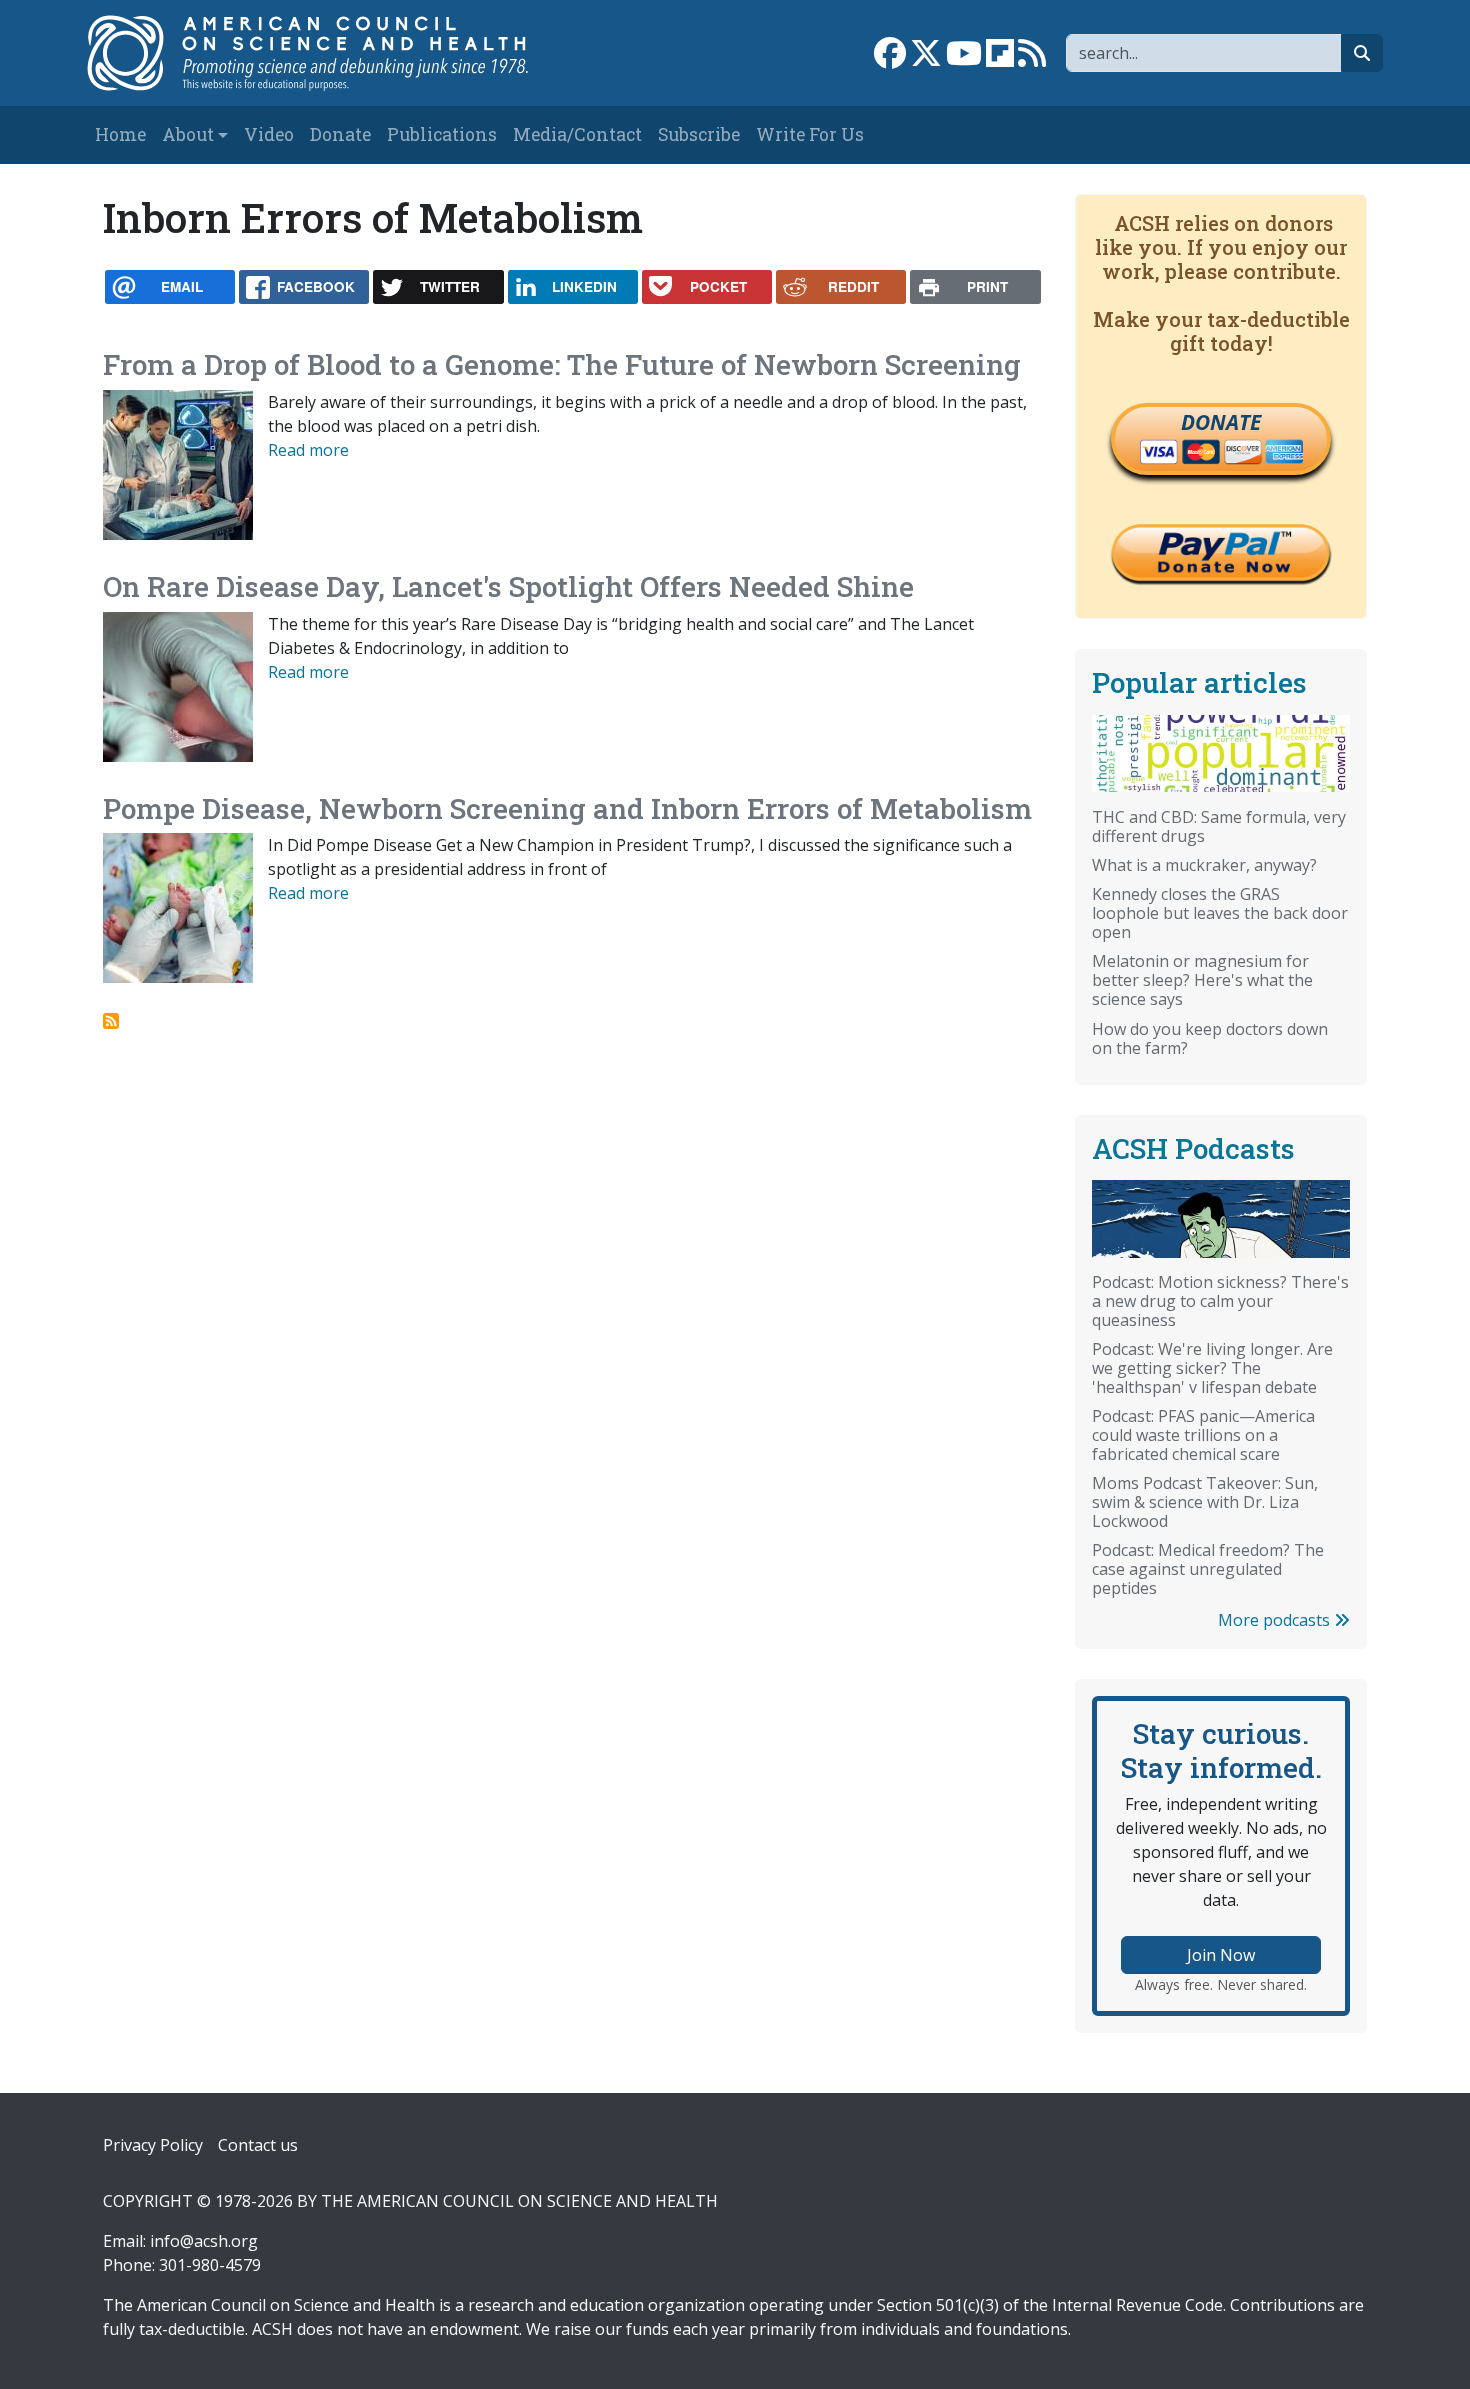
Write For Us (810, 134)
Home (120, 134)
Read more (308, 450)
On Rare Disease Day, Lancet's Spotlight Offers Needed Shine (508, 586)
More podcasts (1276, 1620)
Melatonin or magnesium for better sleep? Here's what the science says (1202, 980)
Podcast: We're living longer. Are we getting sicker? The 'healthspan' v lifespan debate (1212, 1368)
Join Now (1221, 1955)
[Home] (328, 53)
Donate (340, 134)
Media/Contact (577, 134)
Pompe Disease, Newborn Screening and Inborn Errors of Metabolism (567, 808)
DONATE (1221, 422)
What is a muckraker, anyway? (1204, 865)
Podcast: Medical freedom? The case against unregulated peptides (1208, 1569)
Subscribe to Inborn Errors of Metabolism (111, 1021)
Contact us (258, 2145)
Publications (442, 134)
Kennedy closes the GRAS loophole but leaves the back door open (1220, 913)
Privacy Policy (153, 2145)
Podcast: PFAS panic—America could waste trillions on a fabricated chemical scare (1203, 1435)
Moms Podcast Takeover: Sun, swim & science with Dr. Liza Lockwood (1205, 1502)
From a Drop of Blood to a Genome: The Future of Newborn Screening (562, 364)
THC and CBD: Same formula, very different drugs (1219, 826)
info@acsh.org (204, 2241)
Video (269, 134)
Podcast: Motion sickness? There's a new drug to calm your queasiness (1220, 1301)
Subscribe (699, 134)
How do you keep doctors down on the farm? (1210, 1038)
